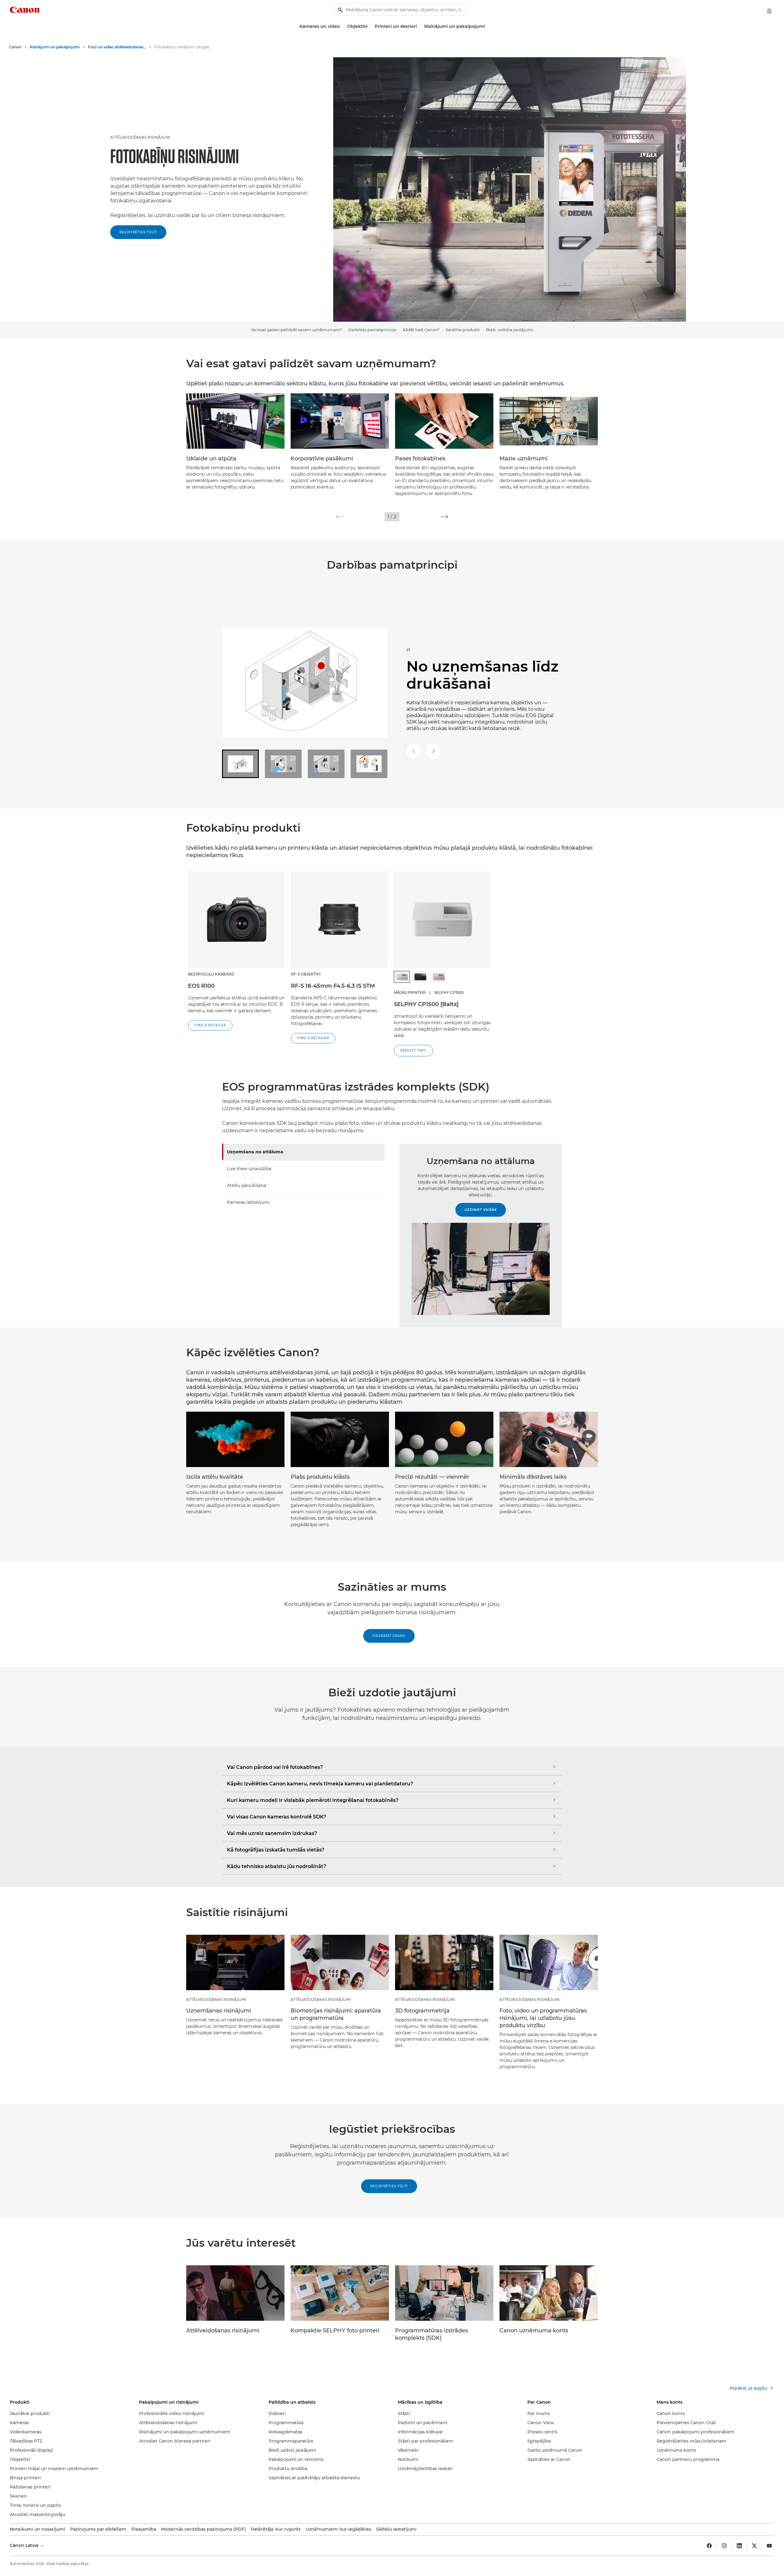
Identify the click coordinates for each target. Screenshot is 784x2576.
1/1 (408, 650)
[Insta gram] (724, 2546)
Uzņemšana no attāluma (255, 1152)
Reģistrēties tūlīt (138, 232)
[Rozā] (439, 977)
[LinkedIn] (739, 2546)
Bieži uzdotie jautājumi (510, 330)
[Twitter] (754, 2546)
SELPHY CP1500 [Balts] (426, 1004)
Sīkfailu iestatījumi (396, 2529)
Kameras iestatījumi (248, 1202)
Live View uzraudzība (249, 1169)
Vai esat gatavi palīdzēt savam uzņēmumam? (296, 330)
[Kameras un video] (342, 26)
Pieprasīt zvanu (389, 1636)
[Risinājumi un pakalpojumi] (487, 26)
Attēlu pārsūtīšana (247, 1185)
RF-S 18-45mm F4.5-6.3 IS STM (333, 986)
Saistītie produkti (463, 330)
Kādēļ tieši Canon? (421, 330)
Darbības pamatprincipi (372, 330)
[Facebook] (709, 2546)
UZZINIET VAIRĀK (481, 1210)
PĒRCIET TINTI (413, 1051)
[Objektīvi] (370, 26)
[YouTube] (769, 2546)
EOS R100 (201, 986)
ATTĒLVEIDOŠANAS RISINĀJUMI (140, 137)
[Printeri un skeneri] (419, 26)
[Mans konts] (769, 11)
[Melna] (420, 977)
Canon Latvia (25, 2545)
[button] (340, 517)
